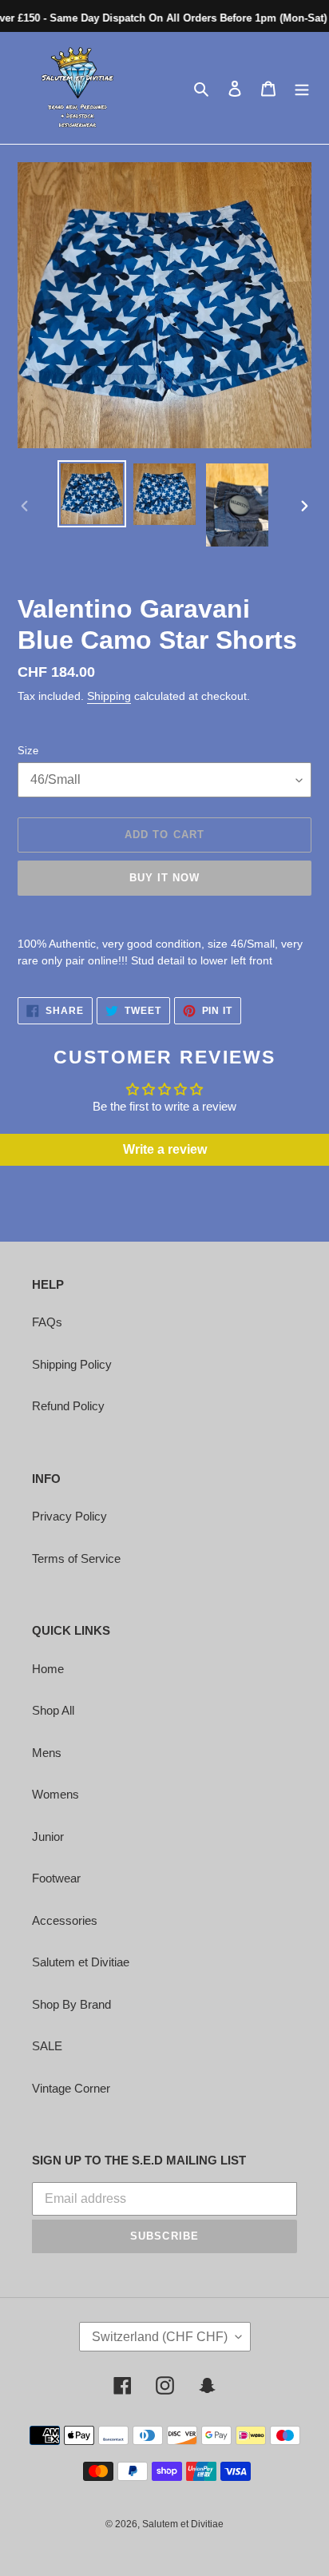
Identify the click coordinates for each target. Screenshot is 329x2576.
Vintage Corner (71, 2088)
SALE (47, 2046)
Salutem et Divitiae (81, 1962)
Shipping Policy (72, 1364)
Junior (48, 1837)
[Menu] (302, 88)
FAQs (47, 1322)
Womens (55, 1794)
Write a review (165, 1149)
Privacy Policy (69, 1516)
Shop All (53, 1710)
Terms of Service (76, 1558)
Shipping (109, 696)
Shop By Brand (71, 2004)
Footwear (56, 1878)
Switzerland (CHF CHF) (160, 2337)
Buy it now (164, 878)
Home (48, 1669)
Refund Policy (68, 1406)
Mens (47, 1753)
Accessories (65, 1920)
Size (28, 751)
